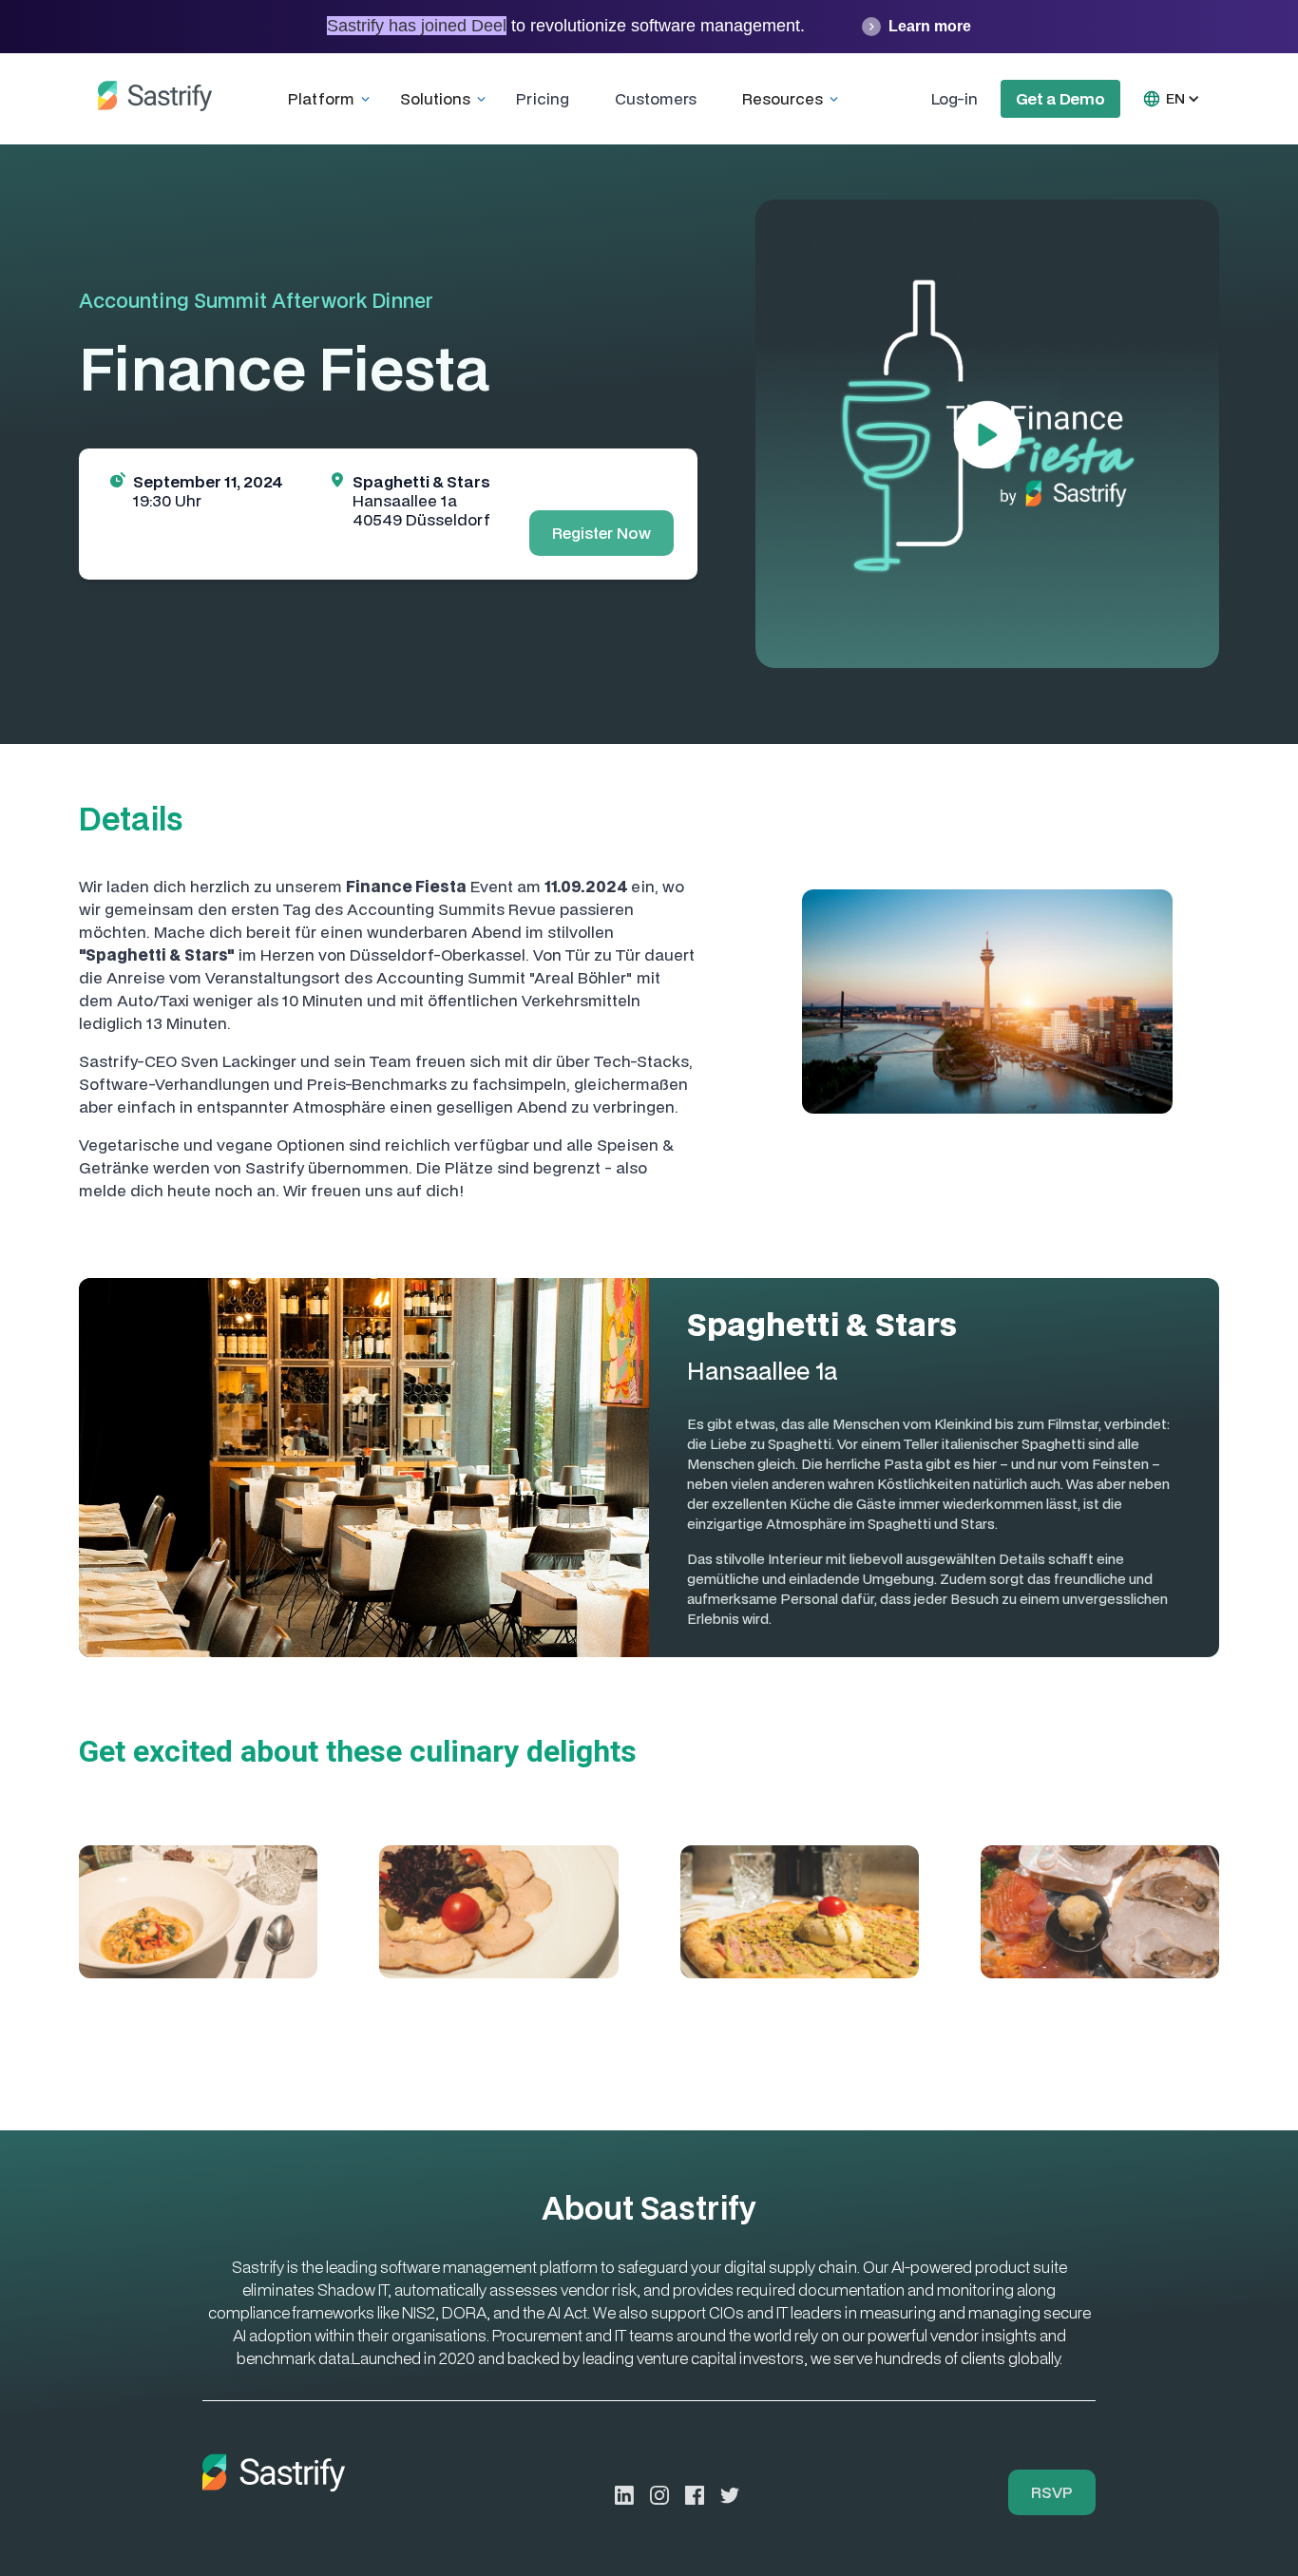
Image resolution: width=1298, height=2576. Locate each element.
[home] (155, 99)
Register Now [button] (601, 533)
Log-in (954, 98)
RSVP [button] (1052, 2492)
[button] (333, 99)
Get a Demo (1060, 98)
